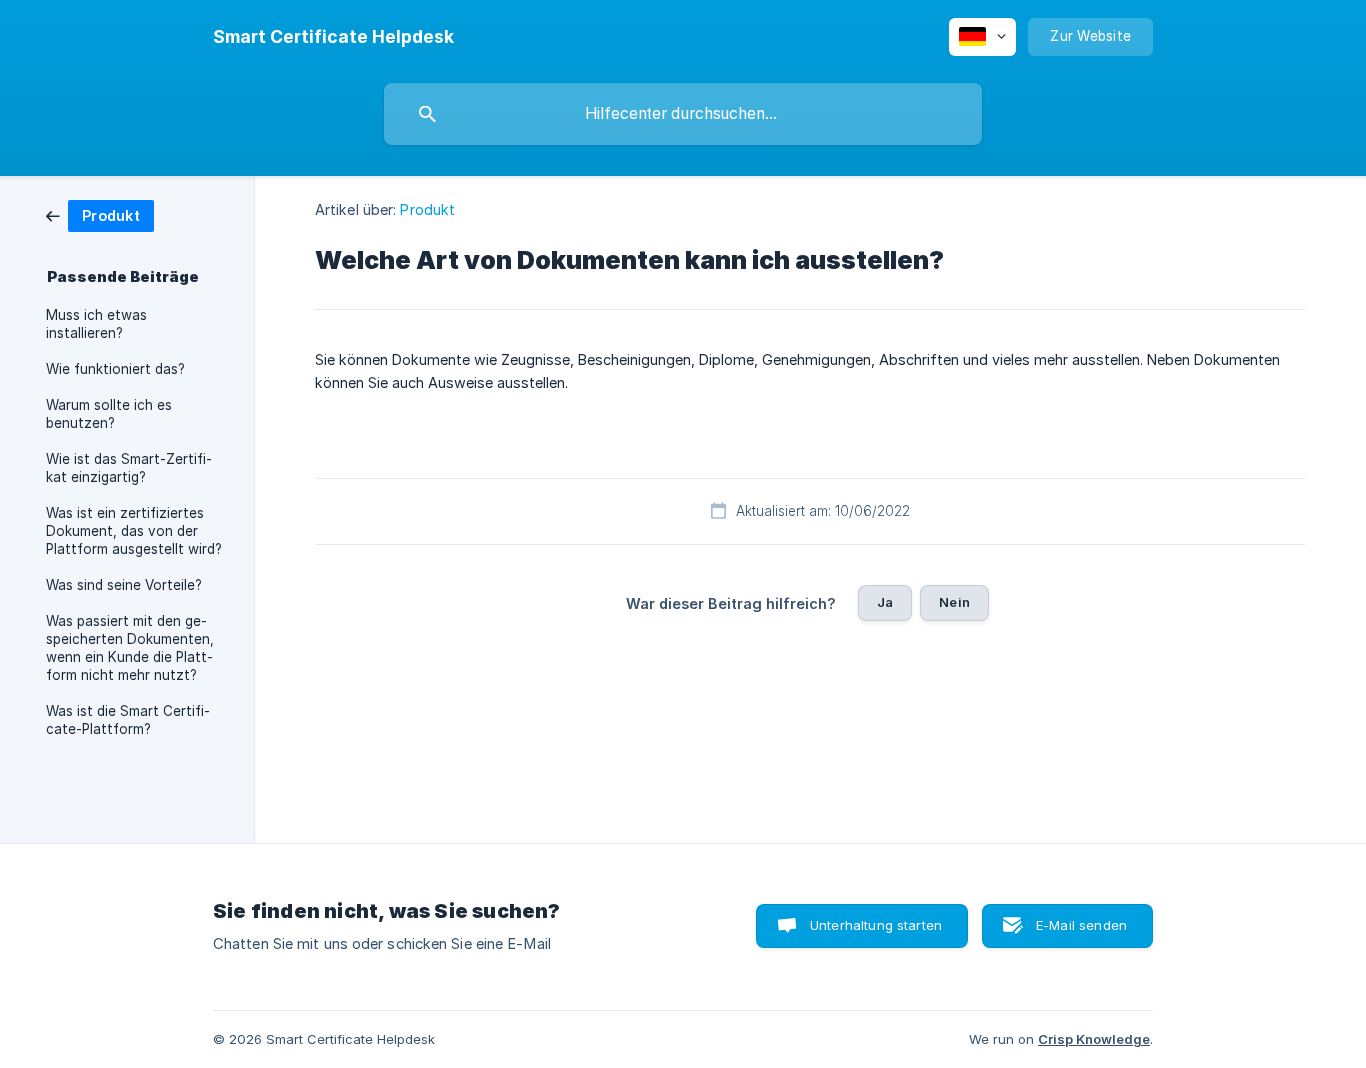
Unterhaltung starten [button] (876, 925)
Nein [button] (954, 602)
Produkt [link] (427, 209)
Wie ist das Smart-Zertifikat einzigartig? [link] (129, 468)
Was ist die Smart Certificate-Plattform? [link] (128, 720)
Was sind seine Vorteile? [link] (124, 585)
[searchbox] (683, 114)
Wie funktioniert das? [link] (115, 369)
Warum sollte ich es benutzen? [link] (109, 414)
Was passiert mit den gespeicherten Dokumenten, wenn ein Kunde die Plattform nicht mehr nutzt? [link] (130, 648)
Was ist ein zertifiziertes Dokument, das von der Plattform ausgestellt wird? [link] (134, 531)
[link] (100, 214)
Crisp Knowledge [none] (1094, 1039)
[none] (333, 37)
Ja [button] (885, 602)
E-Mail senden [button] (1081, 925)
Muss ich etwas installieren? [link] (96, 324)
